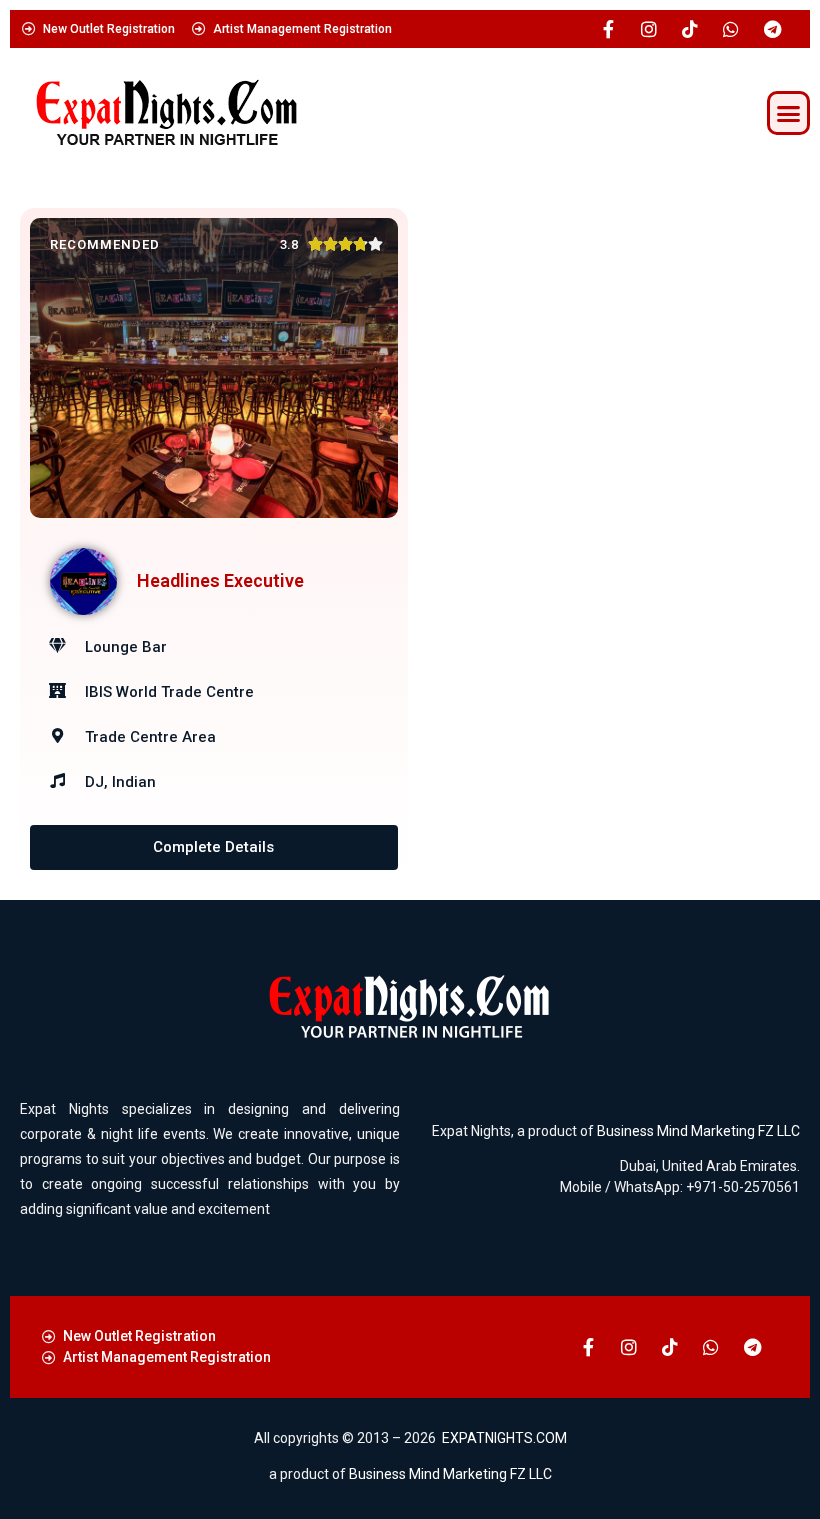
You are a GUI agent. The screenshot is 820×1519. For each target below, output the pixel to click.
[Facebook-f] (608, 29)
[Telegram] (772, 29)
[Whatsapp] (731, 29)
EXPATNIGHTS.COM (504, 1438)
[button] (789, 113)
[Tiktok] (690, 29)
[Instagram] (649, 29)
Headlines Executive (220, 580)
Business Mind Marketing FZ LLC (698, 1131)
